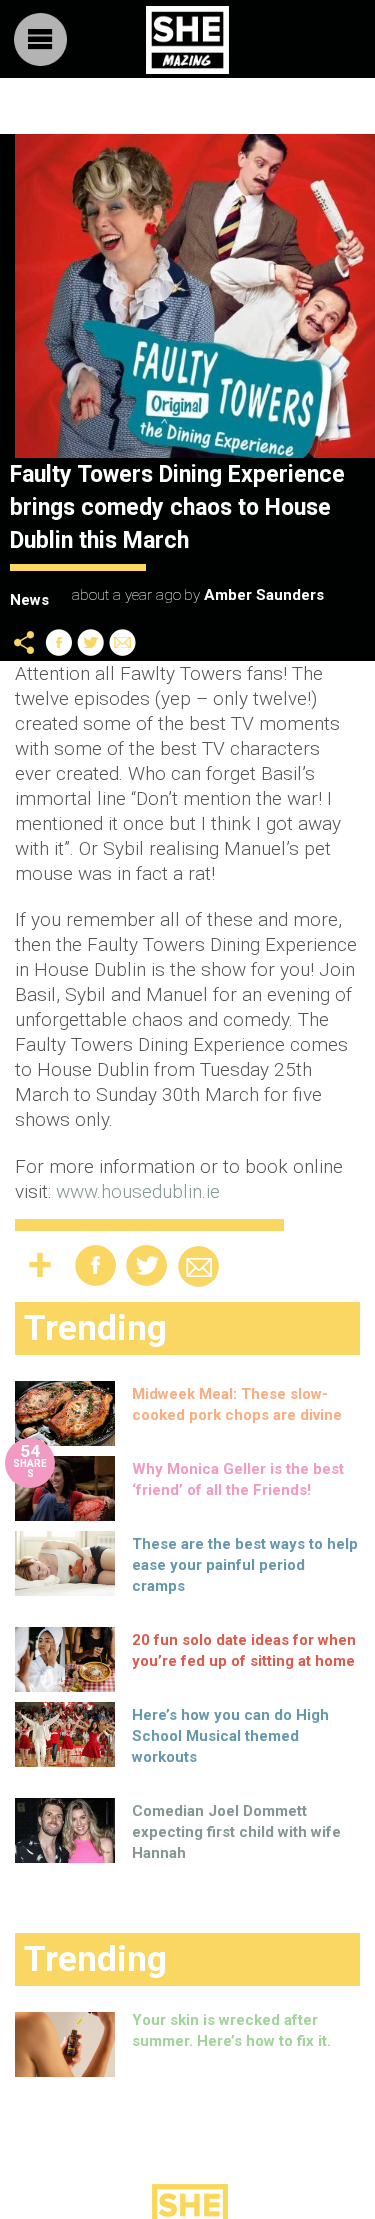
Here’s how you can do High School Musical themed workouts (230, 1736)
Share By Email (123, 642)
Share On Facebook (59, 642)
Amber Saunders (264, 595)
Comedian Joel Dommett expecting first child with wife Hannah (236, 1832)
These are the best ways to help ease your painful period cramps (245, 1565)
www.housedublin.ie (138, 1191)
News (29, 600)
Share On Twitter (91, 642)
